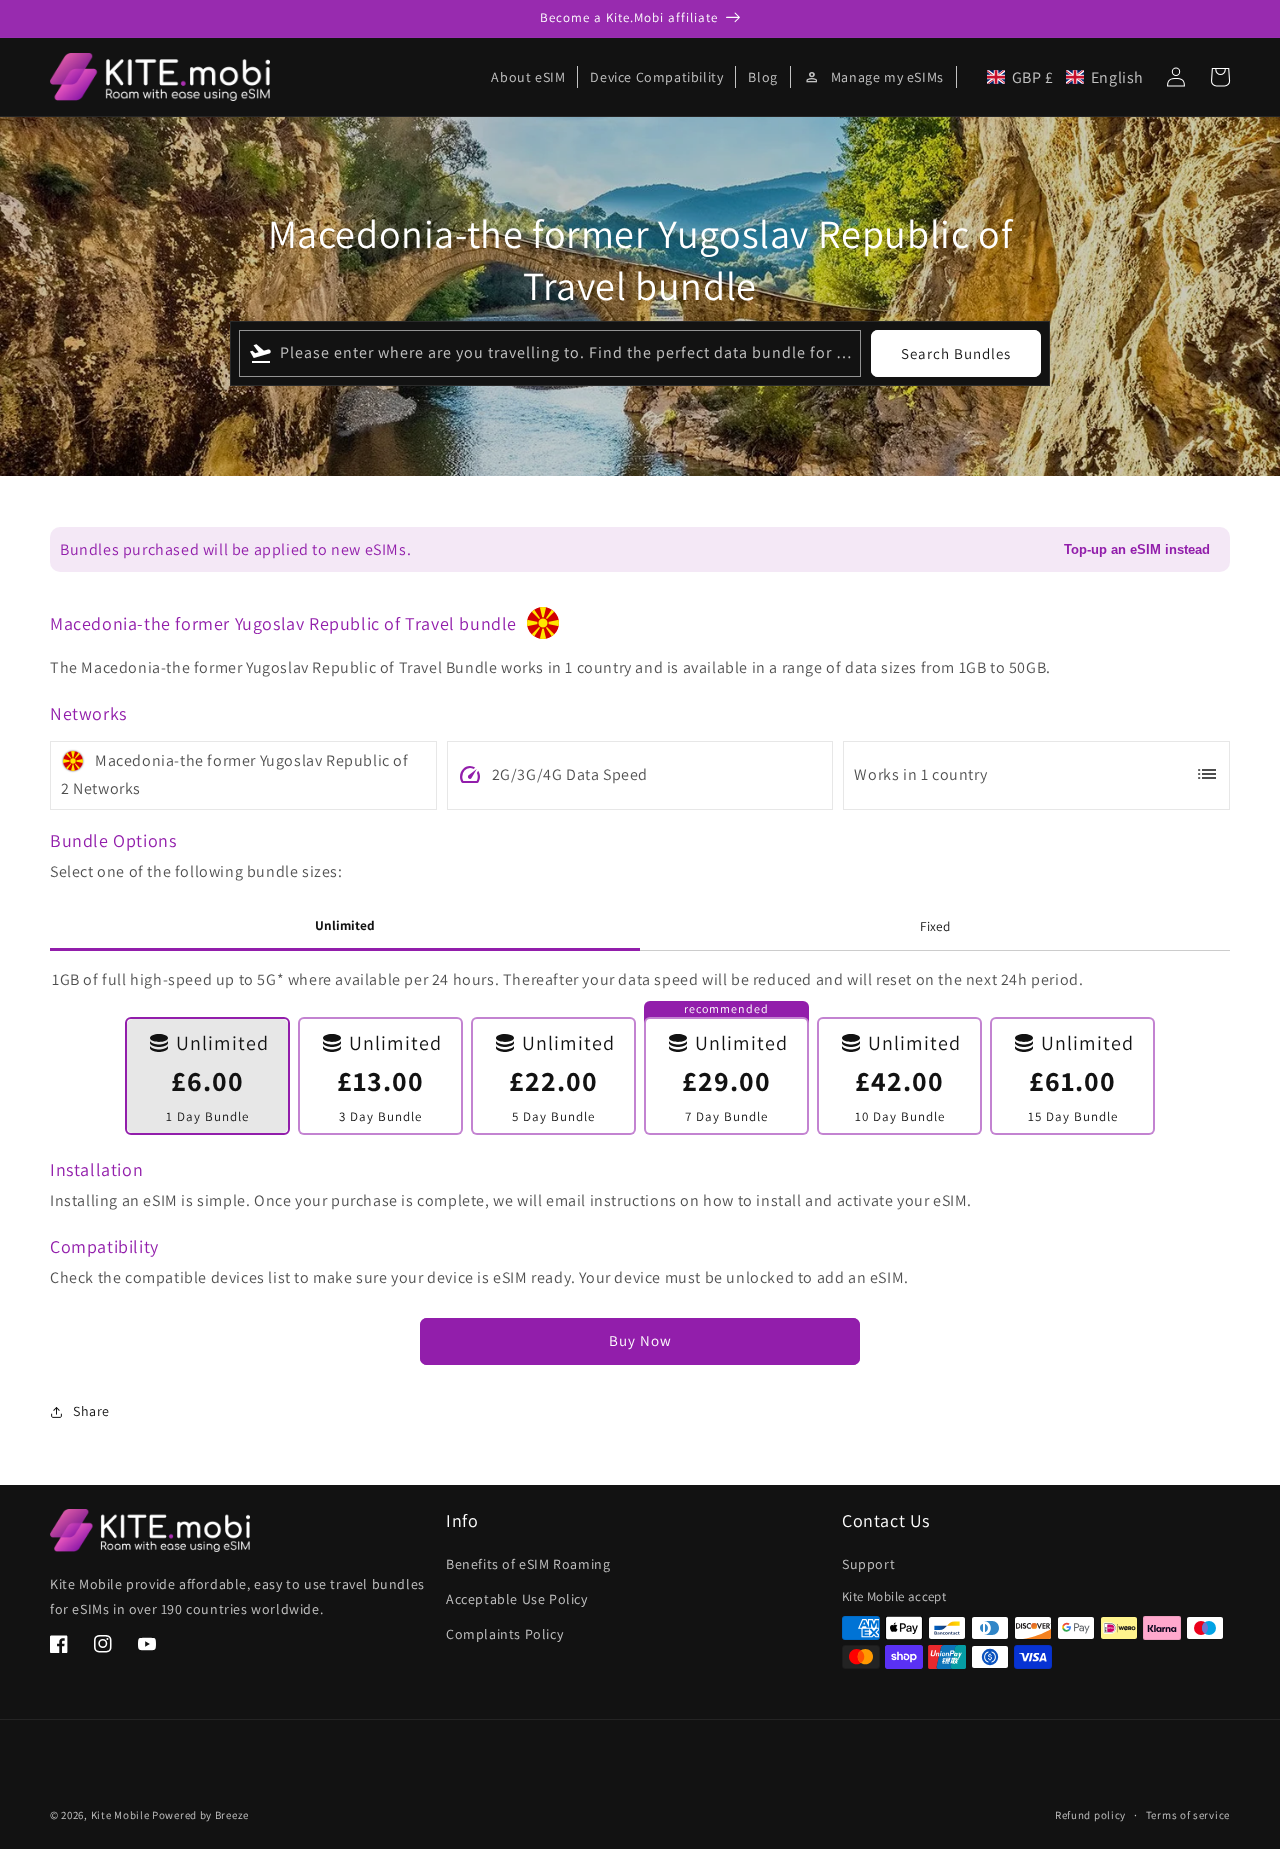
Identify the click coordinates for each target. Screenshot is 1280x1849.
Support (868, 1564)
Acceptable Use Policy (517, 1599)
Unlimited (345, 925)
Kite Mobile (120, 1815)
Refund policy (1090, 1815)
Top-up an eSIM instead (1137, 549)
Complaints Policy (504, 1634)
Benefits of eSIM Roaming (528, 1564)
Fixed (935, 926)
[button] (1065, 77)
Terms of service (1188, 1815)
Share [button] (91, 1411)
